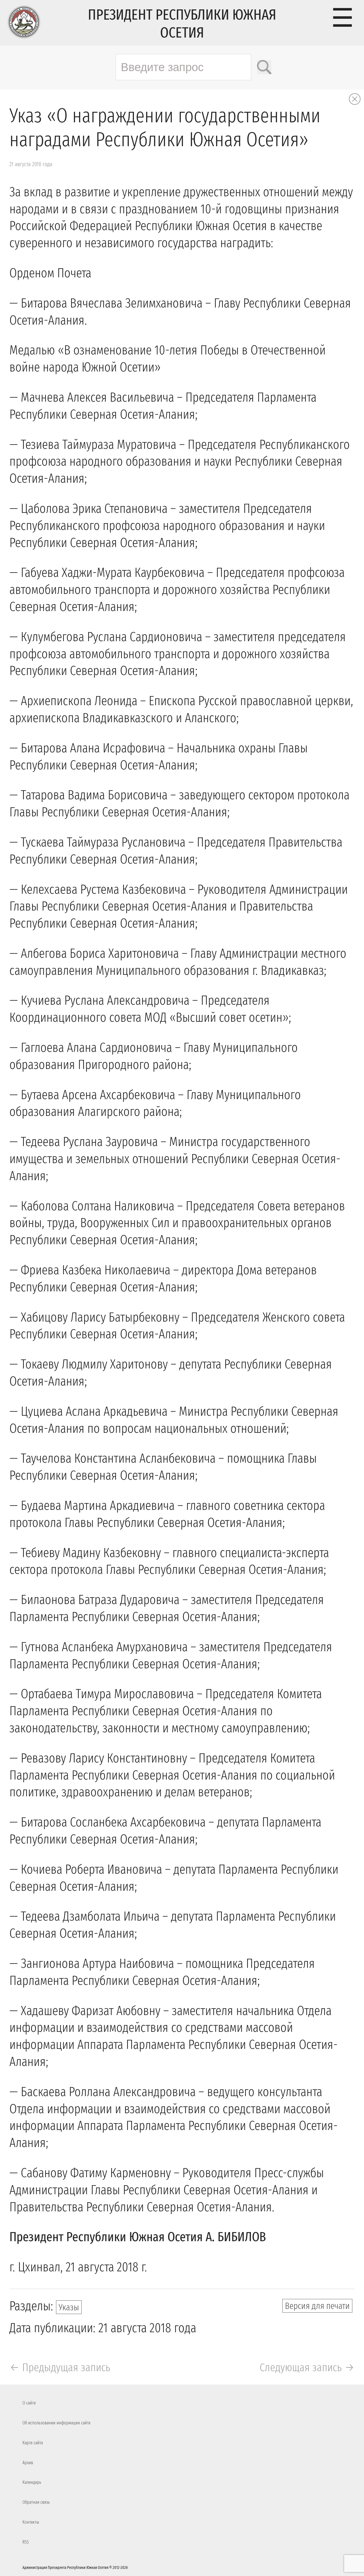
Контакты (31, 2522)
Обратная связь (36, 2502)
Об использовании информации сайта (56, 2423)
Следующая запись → (307, 2367)
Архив (28, 2463)
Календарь (32, 2482)
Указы (69, 2307)
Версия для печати (317, 2306)
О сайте (29, 2403)
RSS (26, 2542)
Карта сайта (33, 2443)
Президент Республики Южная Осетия (182, 24)
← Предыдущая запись (60, 2367)
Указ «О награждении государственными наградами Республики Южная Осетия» (165, 128)
